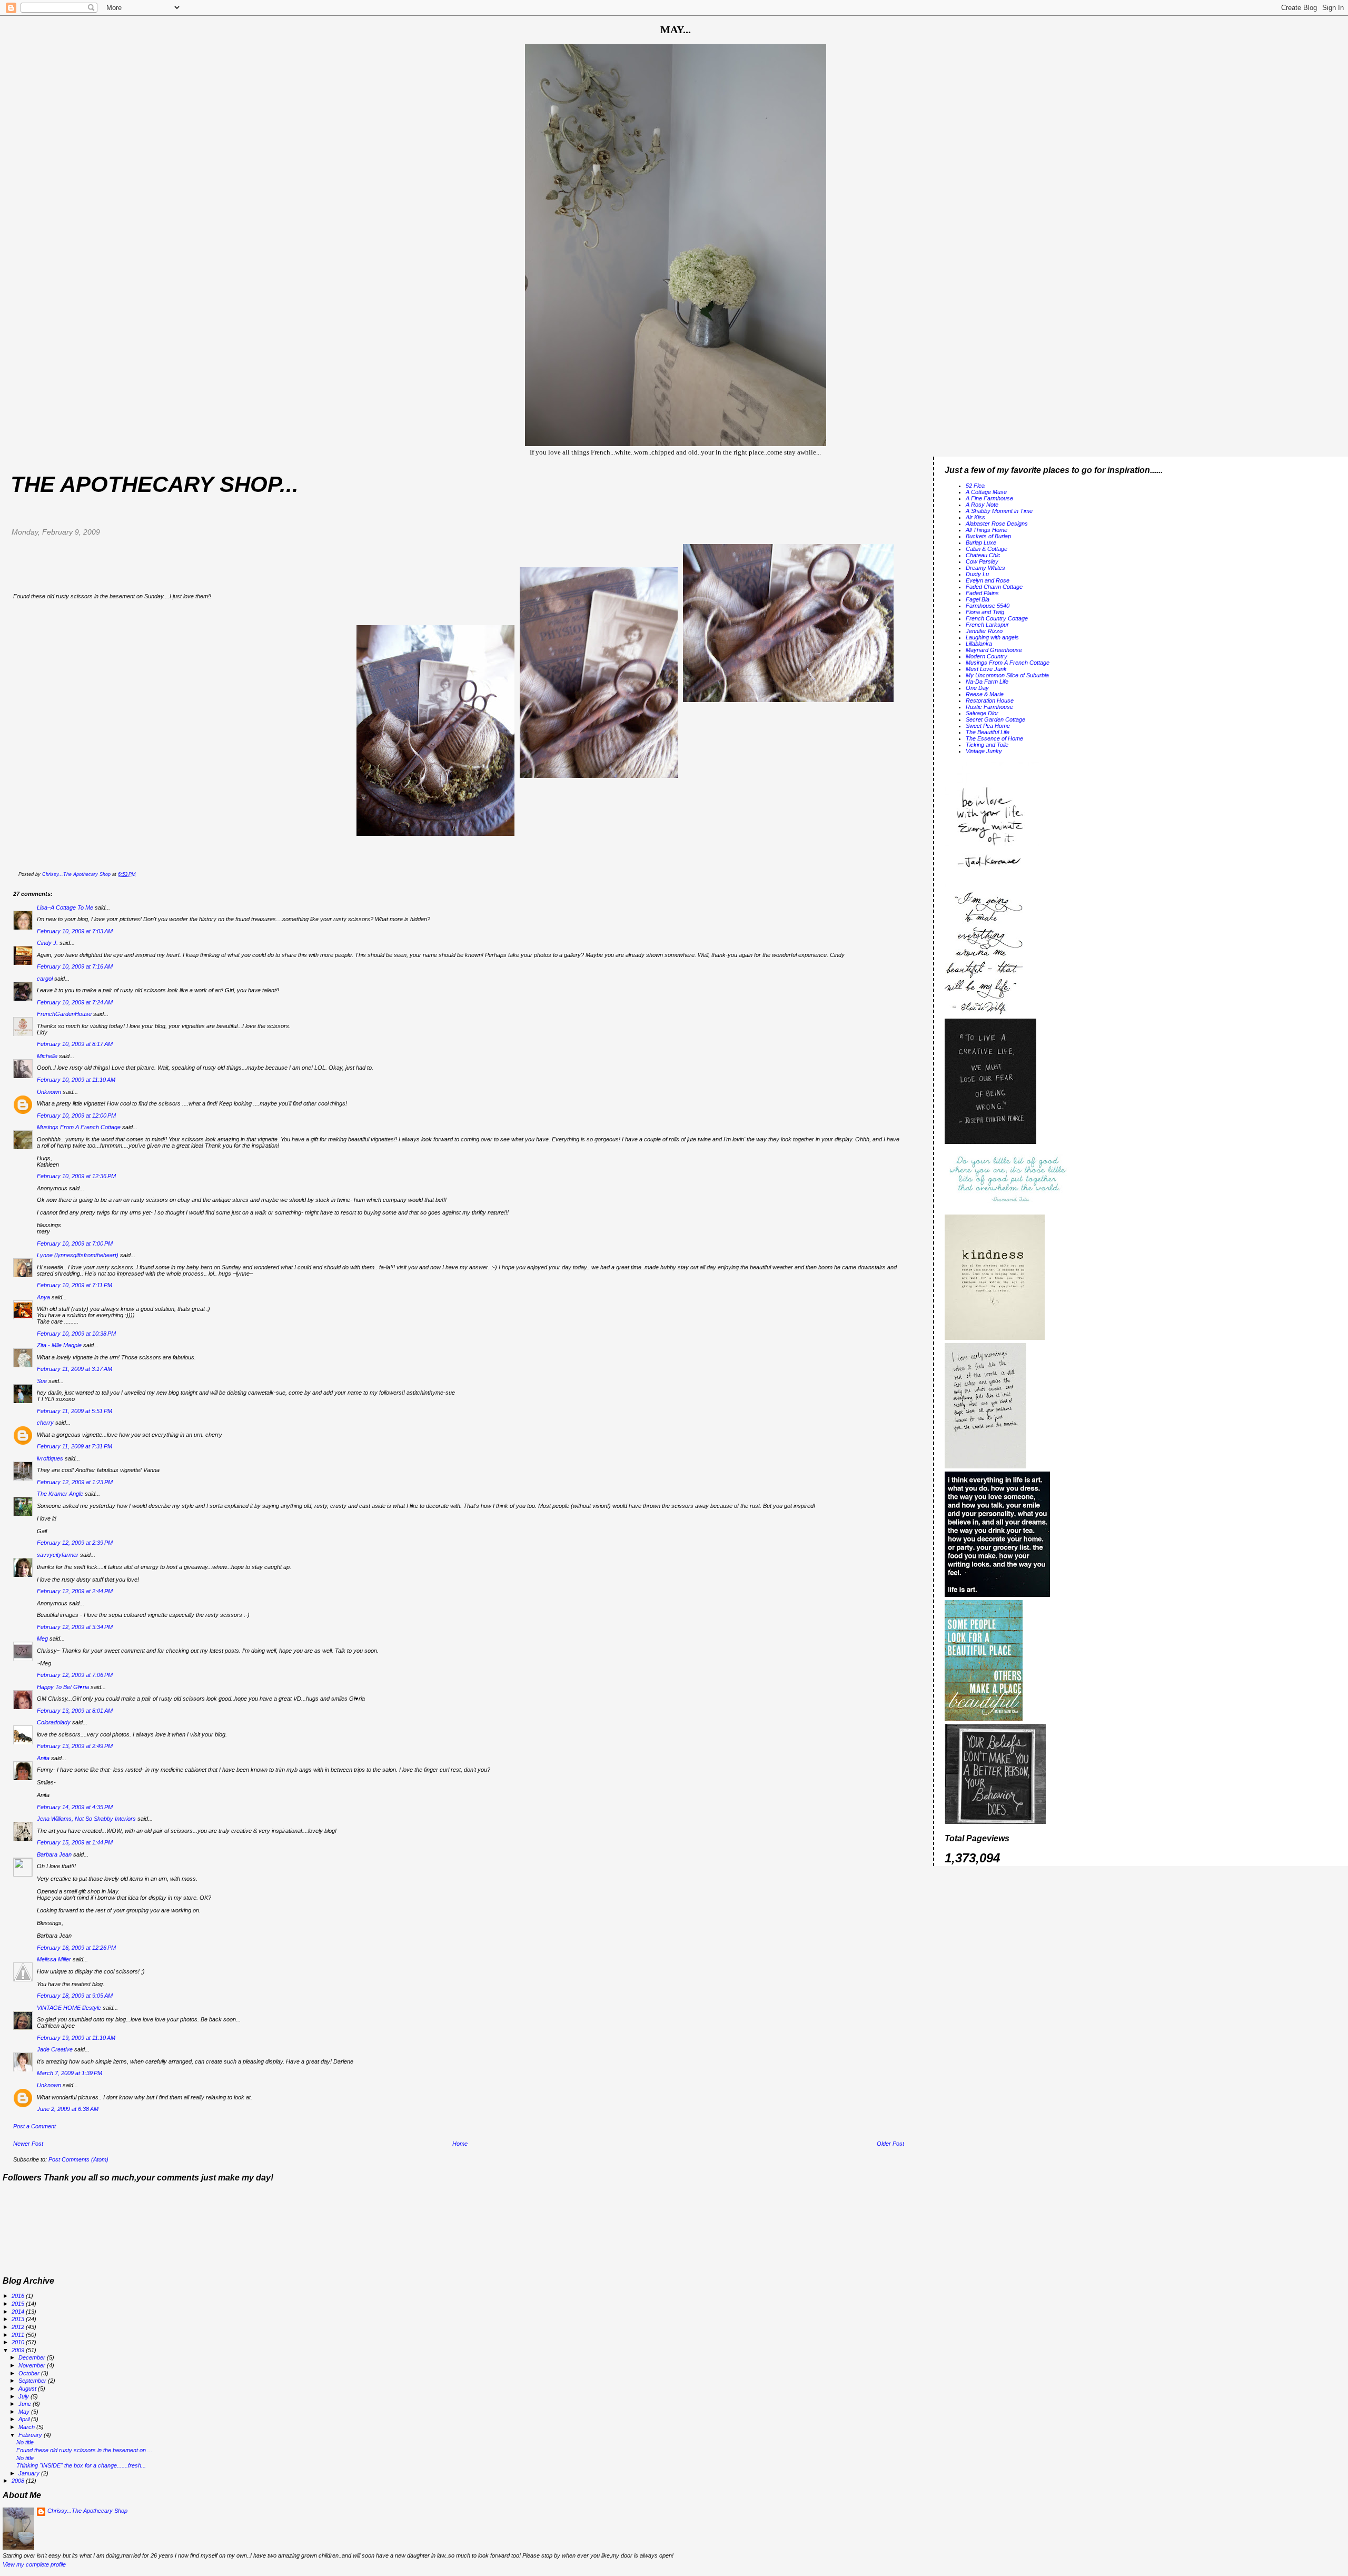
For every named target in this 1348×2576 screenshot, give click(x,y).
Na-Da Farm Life (987, 682)
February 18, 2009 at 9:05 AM (75, 1996)
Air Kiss (975, 517)
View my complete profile (34, 2564)
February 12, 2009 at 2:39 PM (75, 1543)
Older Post (890, 2144)
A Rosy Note (982, 505)
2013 (19, 2319)
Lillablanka (979, 644)
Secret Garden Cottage (995, 719)
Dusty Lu (977, 574)
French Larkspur (987, 625)
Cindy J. (47, 943)
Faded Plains (982, 593)
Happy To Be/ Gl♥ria (63, 1687)
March (27, 2427)
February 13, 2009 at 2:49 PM (75, 1746)
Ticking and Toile (987, 745)
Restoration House (990, 700)
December (33, 2357)
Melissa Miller (54, 1959)
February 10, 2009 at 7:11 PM (75, 1285)
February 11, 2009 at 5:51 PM (75, 1411)
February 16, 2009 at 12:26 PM (76, 1948)
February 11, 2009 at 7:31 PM (75, 1446)
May (25, 2412)
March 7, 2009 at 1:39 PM (70, 2073)
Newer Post (28, 2144)
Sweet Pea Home (988, 726)
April (25, 2419)
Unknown (49, 1092)
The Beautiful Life (988, 732)
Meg (42, 1639)
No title (25, 2442)
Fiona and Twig (985, 612)
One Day (977, 688)
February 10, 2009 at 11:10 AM (76, 1080)
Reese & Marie (985, 694)
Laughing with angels (992, 637)
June (26, 2404)
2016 (19, 2296)
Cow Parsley (982, 561)
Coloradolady (54, 1722)
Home (460, 2144)
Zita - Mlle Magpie (59, 1345)
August (28, 2389)
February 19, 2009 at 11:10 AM (76, 2038)
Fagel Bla (978, 599)
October (30, 2373)
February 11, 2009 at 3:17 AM (75, 1369)
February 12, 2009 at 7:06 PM (75, 1675)
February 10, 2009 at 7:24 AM (75, 1002)
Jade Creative (55, 2049)
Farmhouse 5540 (988, 606)
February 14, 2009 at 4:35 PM (75, 1807)
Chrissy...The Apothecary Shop (87, 2511)
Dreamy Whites (985, 568)
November (33, 2365)
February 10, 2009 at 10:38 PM (76, 1334)
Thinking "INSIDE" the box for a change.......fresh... (81, 2465)
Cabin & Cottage (987, 549)
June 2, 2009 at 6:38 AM (68, 2109)
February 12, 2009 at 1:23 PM (75, 1482)
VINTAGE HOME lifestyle (69, 2008)
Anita (43, 1758)
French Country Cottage (997, 618)
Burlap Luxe (981, 542)
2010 (19, 2342)
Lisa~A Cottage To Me (65, 907)
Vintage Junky (984, 751)
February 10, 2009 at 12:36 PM (76, 1176)
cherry (45, 1423)
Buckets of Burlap (988, 536)
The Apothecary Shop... (155, 484)
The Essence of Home (994, 738)
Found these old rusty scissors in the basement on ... (84, 2450)
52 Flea (975, 486)
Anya (43, 1297)
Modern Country (987, 656)
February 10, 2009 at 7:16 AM (75, 966)
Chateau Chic (983, 555)
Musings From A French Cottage (79, 1127)
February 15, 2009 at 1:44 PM (75, 1842)
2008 (19, 2481)
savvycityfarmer (58, 1555)
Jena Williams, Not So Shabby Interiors (86, 1819)
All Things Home (987, 530)
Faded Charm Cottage (994, 587)
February (31, 2435)
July (24, 2396)
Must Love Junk (986, 669)
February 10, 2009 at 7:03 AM (75, 931)
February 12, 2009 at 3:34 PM (75, 1627)
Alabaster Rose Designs (997, 524)
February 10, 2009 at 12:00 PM (76, 1116)
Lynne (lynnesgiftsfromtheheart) (78, 1255)
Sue (42, 1381)
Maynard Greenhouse (994, 650)
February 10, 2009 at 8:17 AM (75, 1044)
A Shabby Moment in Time (999, 511)
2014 (19, 2312)
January (30, 2473)
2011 (19, 2335)
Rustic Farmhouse (989, 707)
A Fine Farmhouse (989, 498)
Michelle (47, 1056)
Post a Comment (34, 2126)
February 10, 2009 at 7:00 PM (75, 1243)
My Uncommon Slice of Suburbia (1007, 675)
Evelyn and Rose (988, 580)
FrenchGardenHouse (64, 1014)
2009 (19, 2350)
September (33, 2381)
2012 (19, 2327)
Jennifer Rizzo (984, 631)
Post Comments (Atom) (78, 2159)
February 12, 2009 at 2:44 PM (75, 1591)
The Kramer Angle (60, 1494)
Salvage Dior (982, 713)
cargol (45, 979)
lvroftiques (50, 1458)
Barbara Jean (54, 1854)
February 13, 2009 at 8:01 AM (75, 1711)
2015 (19, 2304)
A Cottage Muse (986, 492)
